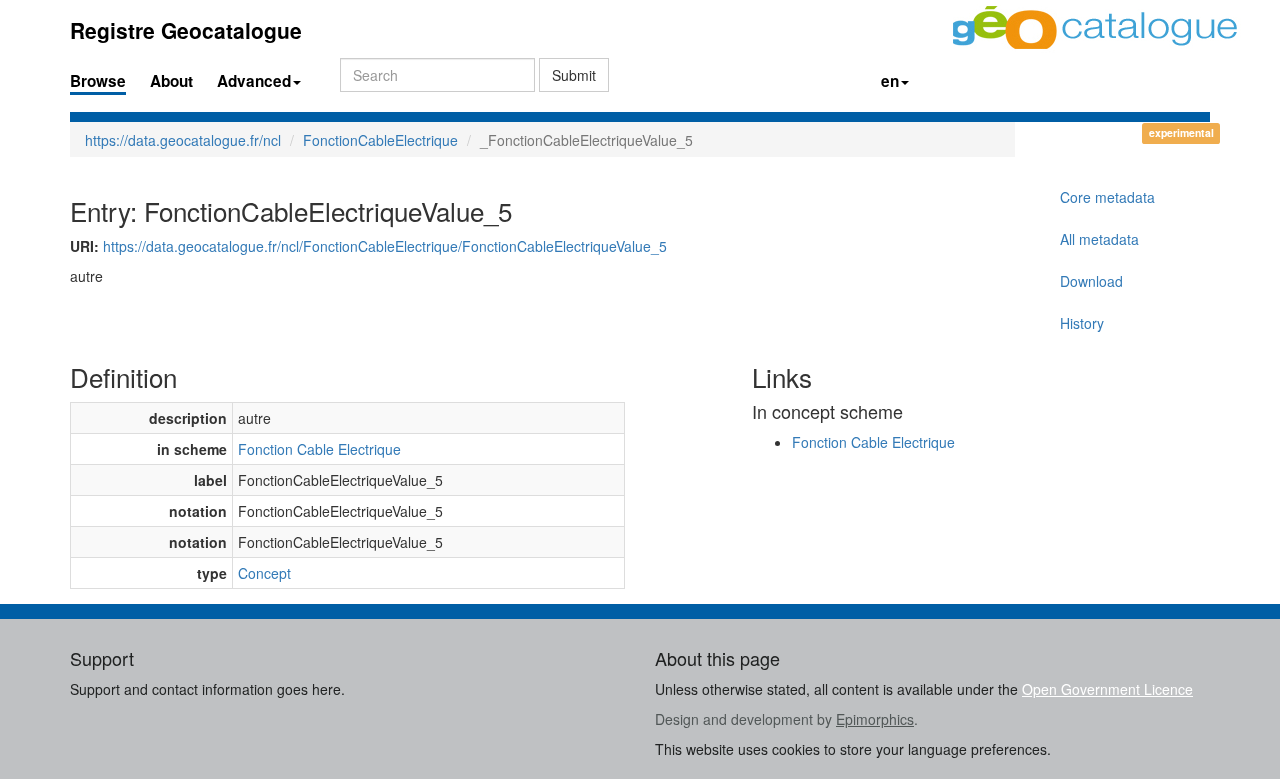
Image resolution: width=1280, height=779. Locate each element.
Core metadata (1107, 197)
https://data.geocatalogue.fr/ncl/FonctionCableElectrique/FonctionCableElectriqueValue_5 (385, 246)
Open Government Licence (1107, 689)
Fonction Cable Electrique (319, 449)
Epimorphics (875, 719)
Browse (98, 81)
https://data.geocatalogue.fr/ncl (183, 140)
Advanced (254, 81)
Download (1091, 281)
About (171, 81)
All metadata (1099, 239)
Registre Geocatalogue (186, 30)
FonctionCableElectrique (380, 140)
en (890, 81)
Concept (264, 573)
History (1082, 323)
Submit (574, 75)
